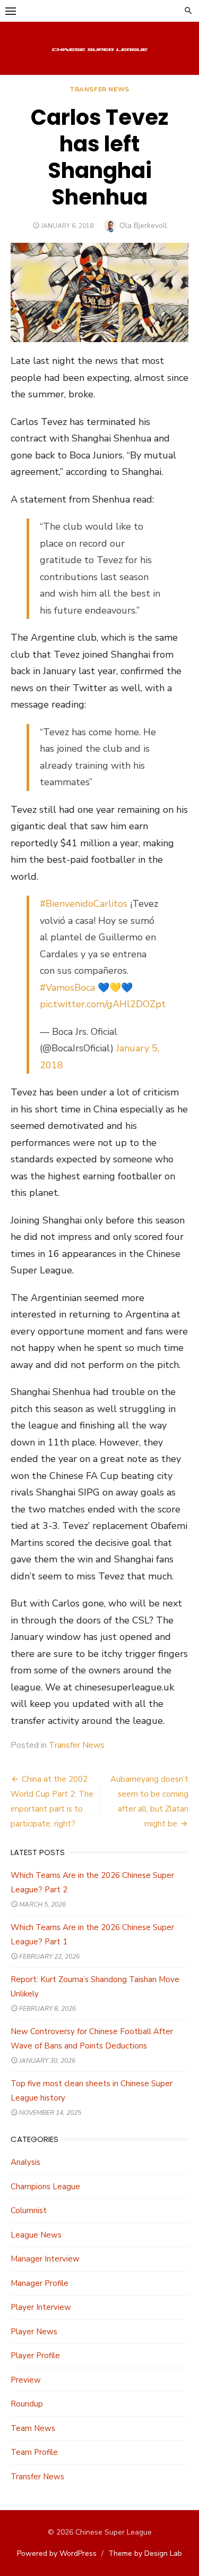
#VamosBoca (67, 988)
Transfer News (99, 89)
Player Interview (41, 2307)
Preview (26, 2380)
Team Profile (34, 2452)
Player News (34, 2332)
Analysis (25, 2162)
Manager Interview (45, 2259)
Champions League (45, 2187)
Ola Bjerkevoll (143, 226)
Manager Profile (40, 2283)
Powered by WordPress (57, 2553)
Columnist (29, 2211)
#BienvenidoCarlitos (84, 904)
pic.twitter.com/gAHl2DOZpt (103, 1004)
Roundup (27, 2404)
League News (36, 2235)
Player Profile (35, 2356)
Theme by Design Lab (145, 2553)
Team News (33, 2428)
